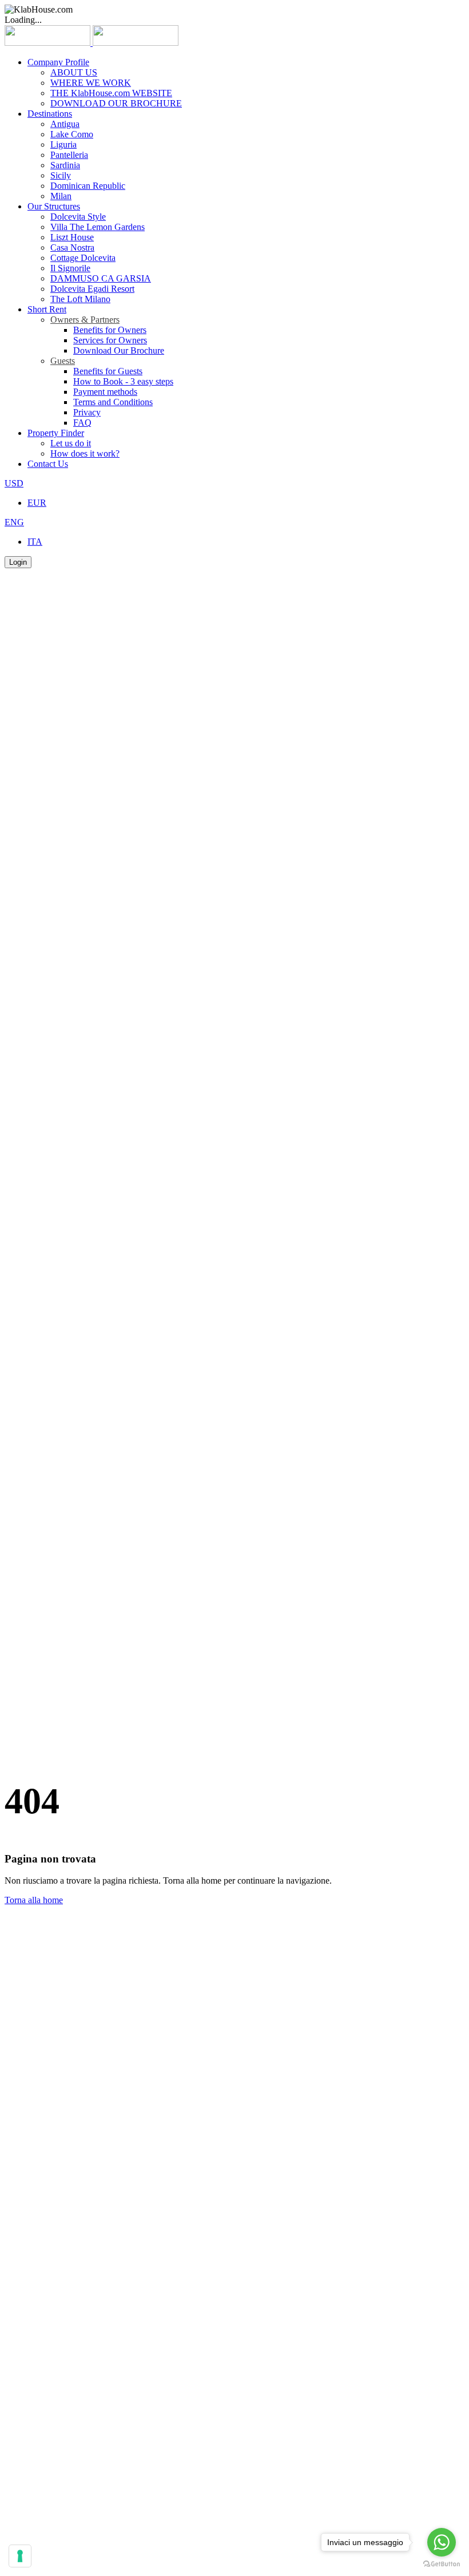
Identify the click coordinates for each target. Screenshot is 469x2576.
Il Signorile (70, 268)
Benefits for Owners (110, 330)
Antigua (65, 124)
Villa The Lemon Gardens (98, 227)
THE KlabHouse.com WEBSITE (111, 93)
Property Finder (56, 433)
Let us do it (71, 443)
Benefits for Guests (108, 371)
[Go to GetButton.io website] (442, 2564)
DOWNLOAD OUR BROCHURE (116, 103)
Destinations (50, 114)
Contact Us (48, 464)
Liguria (63, 144)
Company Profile (58, 62)
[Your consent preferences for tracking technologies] (20, 2556)
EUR (37, 503)
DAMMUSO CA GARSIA (101, 278)
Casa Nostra (72, 247)
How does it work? (85, 453)
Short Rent (47, 309)
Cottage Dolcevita (83, 258)
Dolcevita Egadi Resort (92, 289)
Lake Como (72, 134)
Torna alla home (34, 1900)
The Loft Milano (80, 299)
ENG (14, 522)
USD (14, 483)
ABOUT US (74, 72)
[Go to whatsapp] (442, 2542)
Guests (63, 361)
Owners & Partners (85, 320)
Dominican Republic (88, 186)
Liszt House (72, 237)
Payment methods (105, 392)
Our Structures (54, 206)
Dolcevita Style (78, 217)
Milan (61, 196)
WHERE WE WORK (91, 83)
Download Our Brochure (119, 350)
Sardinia (65, 165)
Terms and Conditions (113, 402)
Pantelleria (69, 155)
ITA (35, 542)
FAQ (82, 423)
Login (18, 562)
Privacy (87, 412)
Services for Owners (110, 340)
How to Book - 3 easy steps (123, 381)
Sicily (61, 175)
